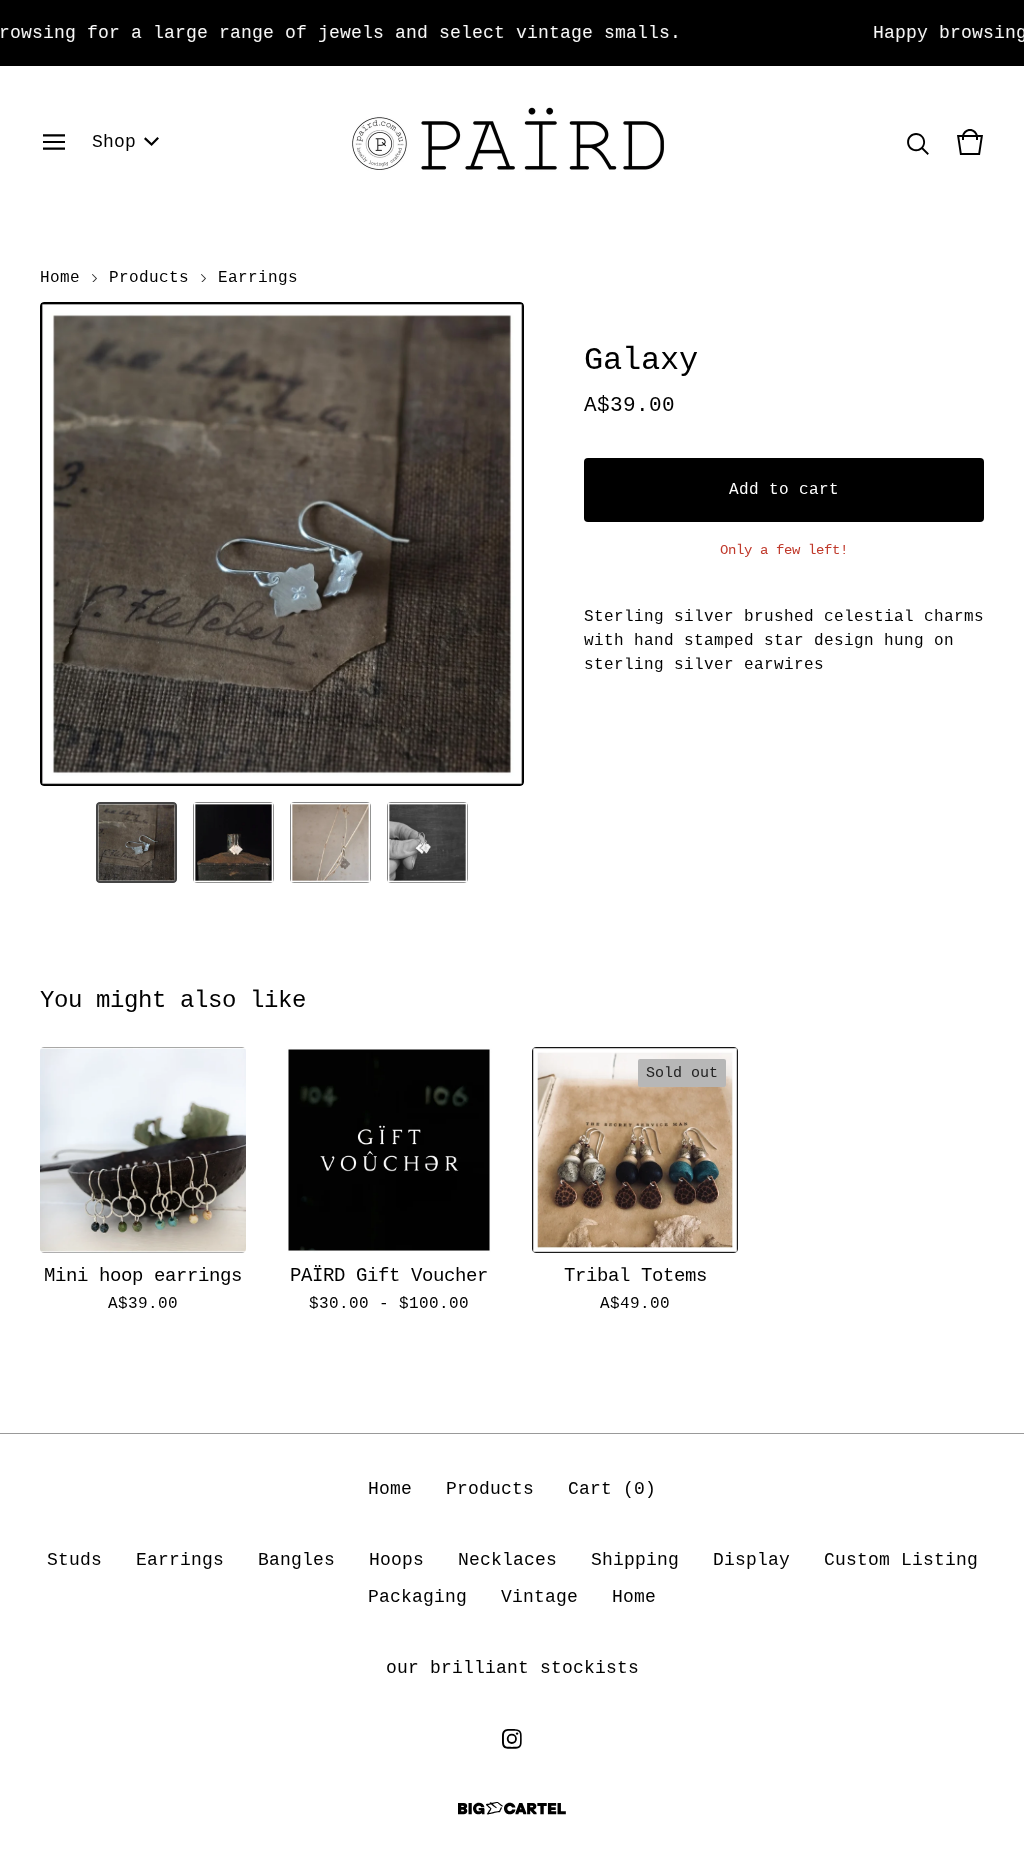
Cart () (612, 1489)
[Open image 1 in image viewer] (282, 544)
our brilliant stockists (512, 1668)
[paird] (512, 142)
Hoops (396, 1560)
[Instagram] (512, 1739)
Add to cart (784, 490)
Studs (74, 1560)
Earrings (258, 278)
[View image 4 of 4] (427, 842)
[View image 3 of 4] (330, 842)
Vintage (539, 1597)
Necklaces (507, 1560)
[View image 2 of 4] (233, 842)
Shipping (635, 1560)
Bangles (296, 1560)
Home (60, 278)
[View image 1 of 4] (136, 842)
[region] (512, 33)
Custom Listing (901, 1560)
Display (751, 1560)
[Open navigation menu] (54, 142)
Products (149, 278)
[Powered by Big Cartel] (512, 1808)
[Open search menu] (918, 142)
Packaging (417, 1597)
